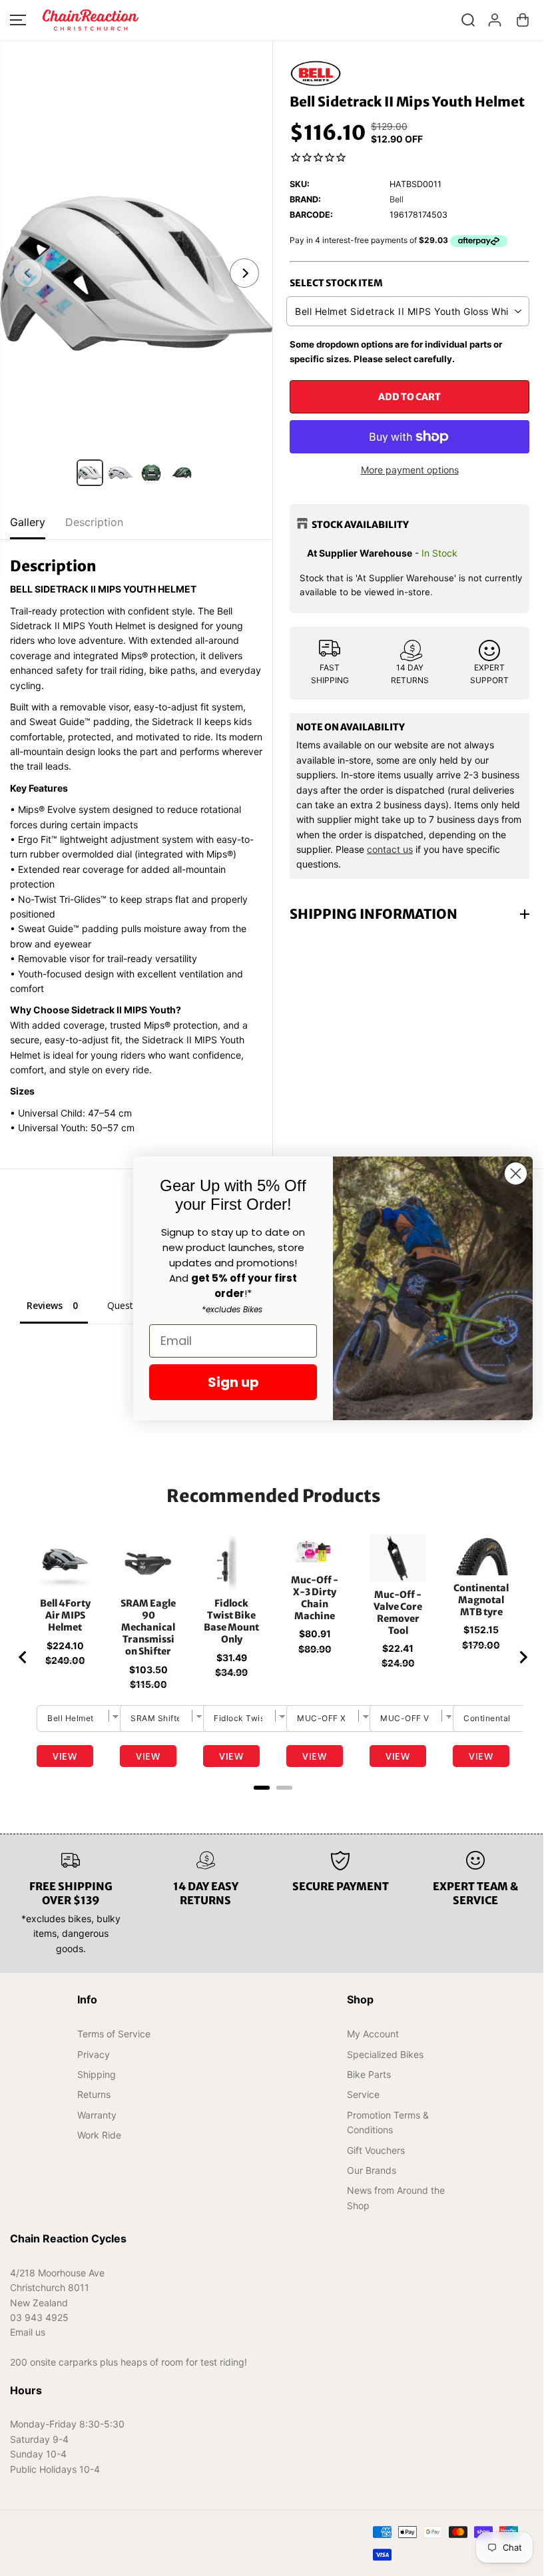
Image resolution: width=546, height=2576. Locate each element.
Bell (397, 199)
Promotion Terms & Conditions (384, 2122)
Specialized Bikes (381, 2054)
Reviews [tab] (45, 1305)
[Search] (468, 20)
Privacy (93, 2054)
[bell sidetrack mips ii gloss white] (136, 273)
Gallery (28, 522)
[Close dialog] (509, 1173)
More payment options (410, 470)
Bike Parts (365, 2074)
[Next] (244, 273)
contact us (390, 849)
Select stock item (336, 283)
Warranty (96, 2115)
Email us (28, 2332)
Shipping (96, 2074)
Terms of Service (113, 2034)
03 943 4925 (39, 2317)
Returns (93, 2094)
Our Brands (368, 2170)
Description (94, 522)
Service (359, 2094)
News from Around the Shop (392, 2197)
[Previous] (28, 273)
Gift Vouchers (372, 2150)
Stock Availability (360, 525)
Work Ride (99, 2135)
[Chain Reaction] (91, 20)
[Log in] (495, 20)
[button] (18, 20)
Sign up (227, 1382)
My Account (369, 2034)
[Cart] (523, 20)
